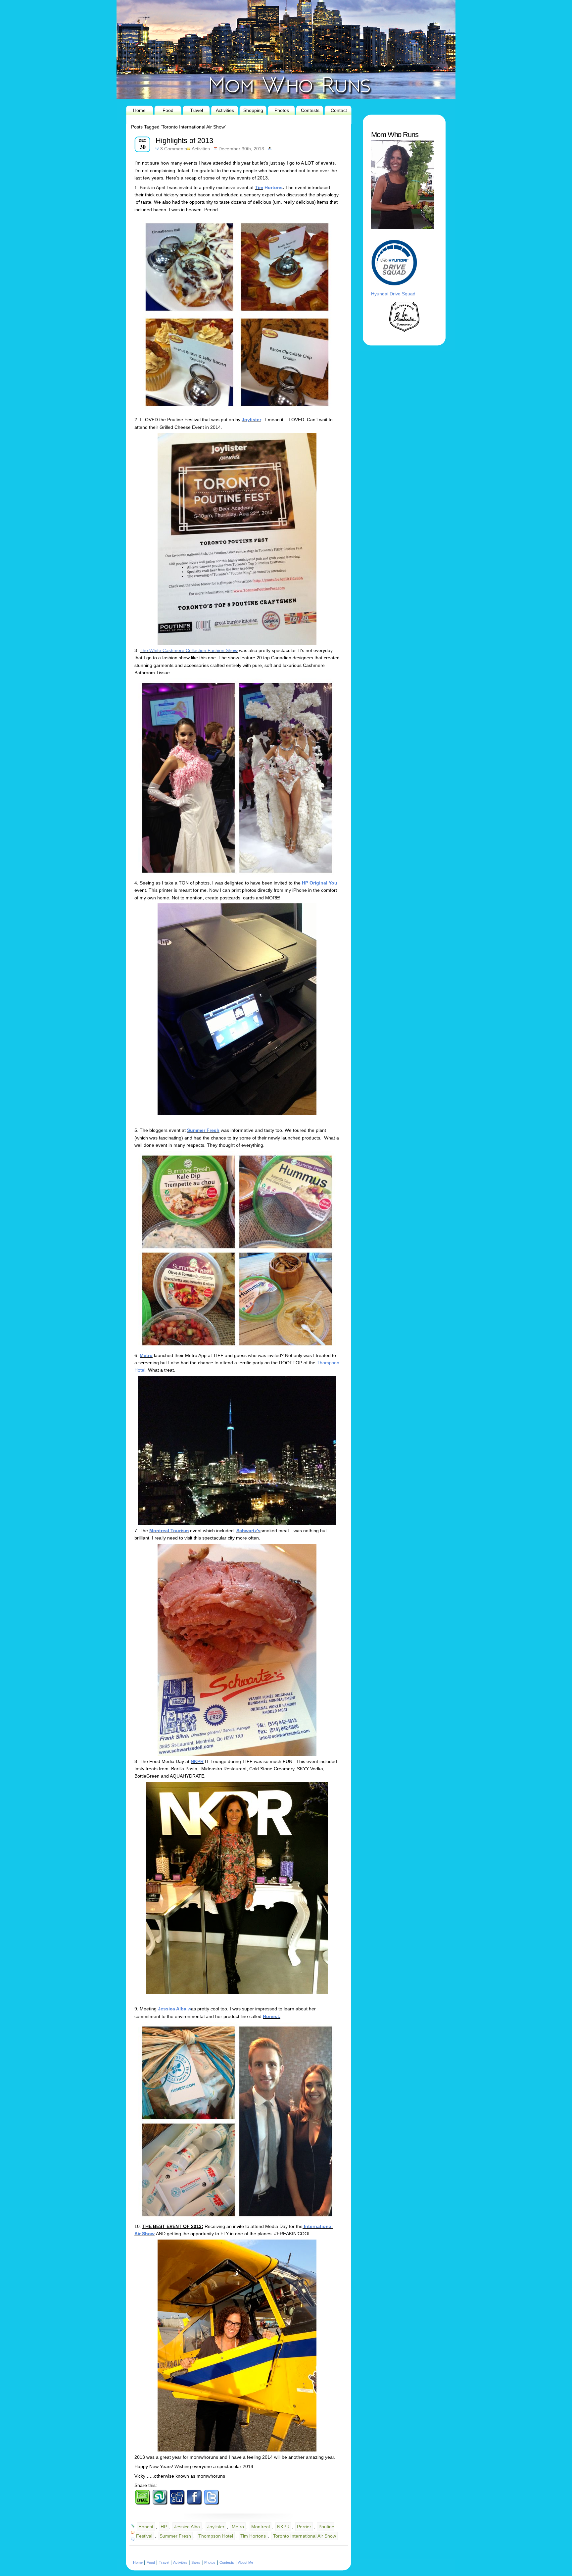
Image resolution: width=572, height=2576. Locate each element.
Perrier (304, 2527)
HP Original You (320, 883)
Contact (339, 110)
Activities (225, 110)
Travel (196, 110)
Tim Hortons (253, 2536)
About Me (246, 2562)
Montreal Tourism (169, 1531)
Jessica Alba (172, 2009)
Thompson (328, 1363)
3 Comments (174, 149)
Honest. (272, 2016)
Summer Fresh (203, 1130)
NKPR (197, 1761)
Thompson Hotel (216, 2536)
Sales (196, 2562)
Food (168, 110)
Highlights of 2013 (184, 141)
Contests (310, 110)
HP (164, 2527)
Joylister (251, 420)
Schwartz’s (248, 1531)
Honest (146, 2527)
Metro (146, 1355)
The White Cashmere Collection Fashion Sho (187, 650)
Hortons (273, 187)
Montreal (261, 2527)
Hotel (140, 1370)
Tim (259, 187)
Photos (282, 110)
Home (139, 110)
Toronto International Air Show (305, 2536)
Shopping (253, 110)
